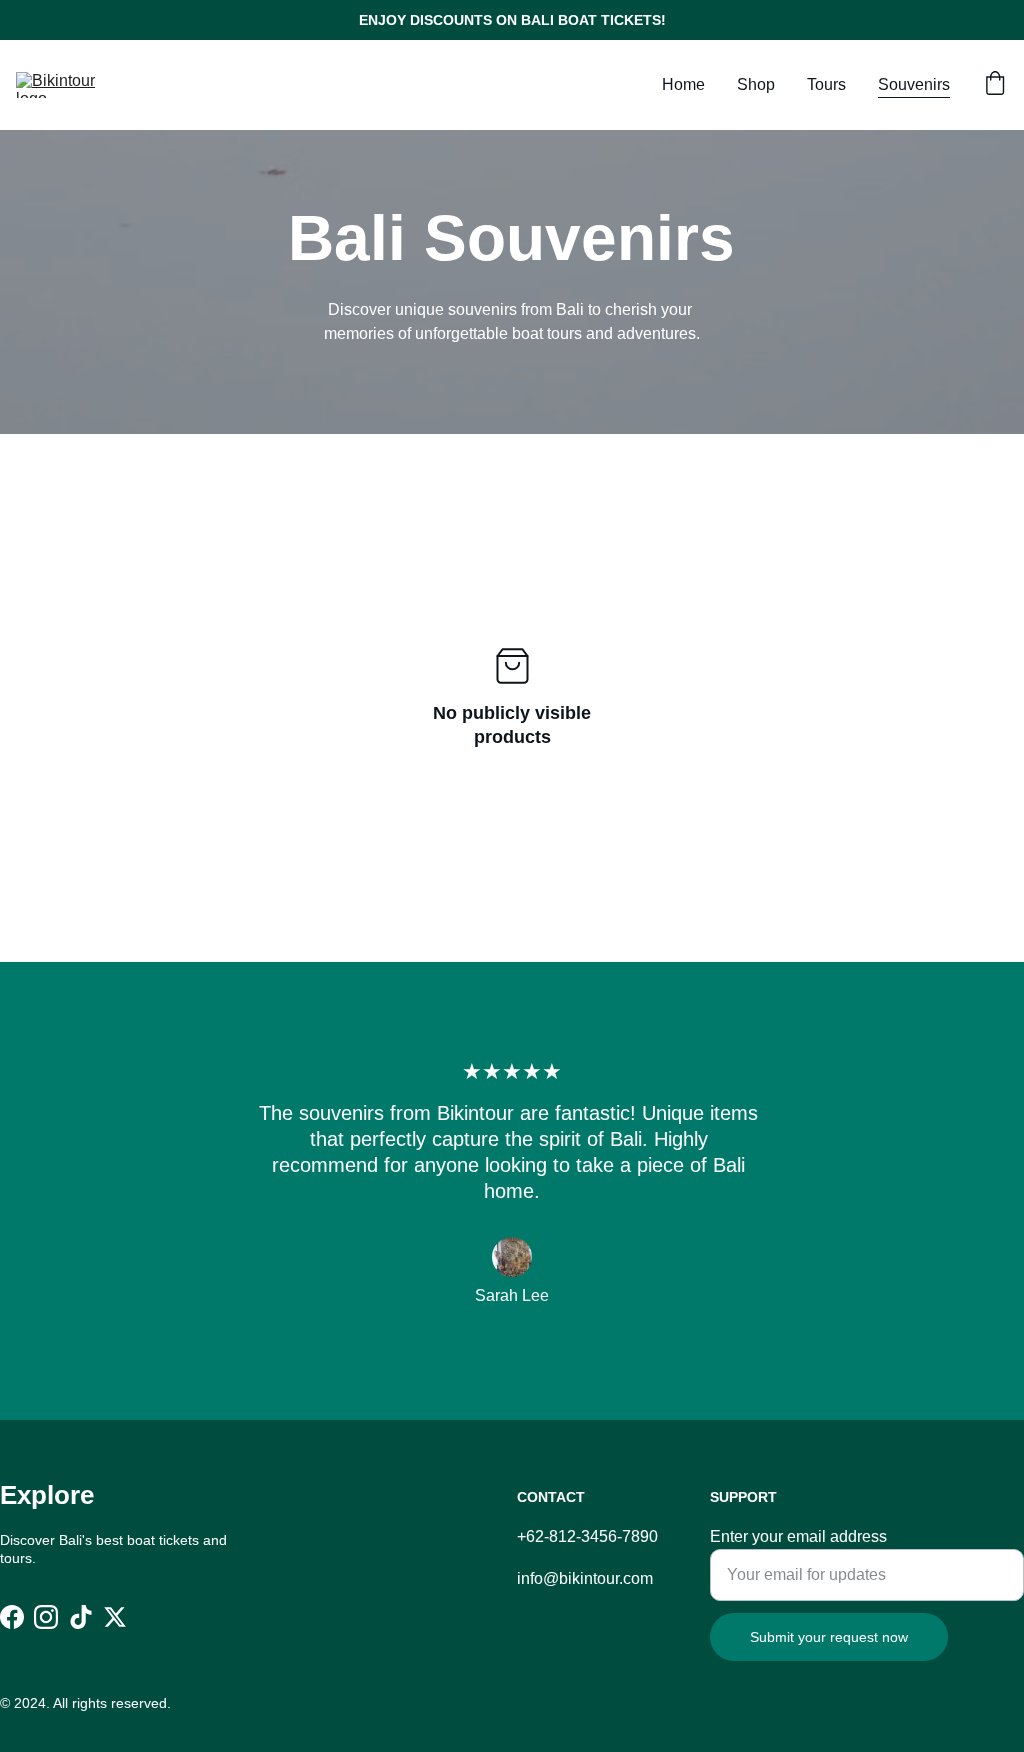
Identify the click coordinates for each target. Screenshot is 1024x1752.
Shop (756, 84)
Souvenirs (914, 84)
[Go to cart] (995, 85)
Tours (826, 84)
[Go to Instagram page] (46, 1617)
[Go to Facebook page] (12, 1617)
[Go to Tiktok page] (81, 1617)
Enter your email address (798, 1536)
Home (683, 84)
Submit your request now (829, 1637)
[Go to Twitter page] (115, 1617)
